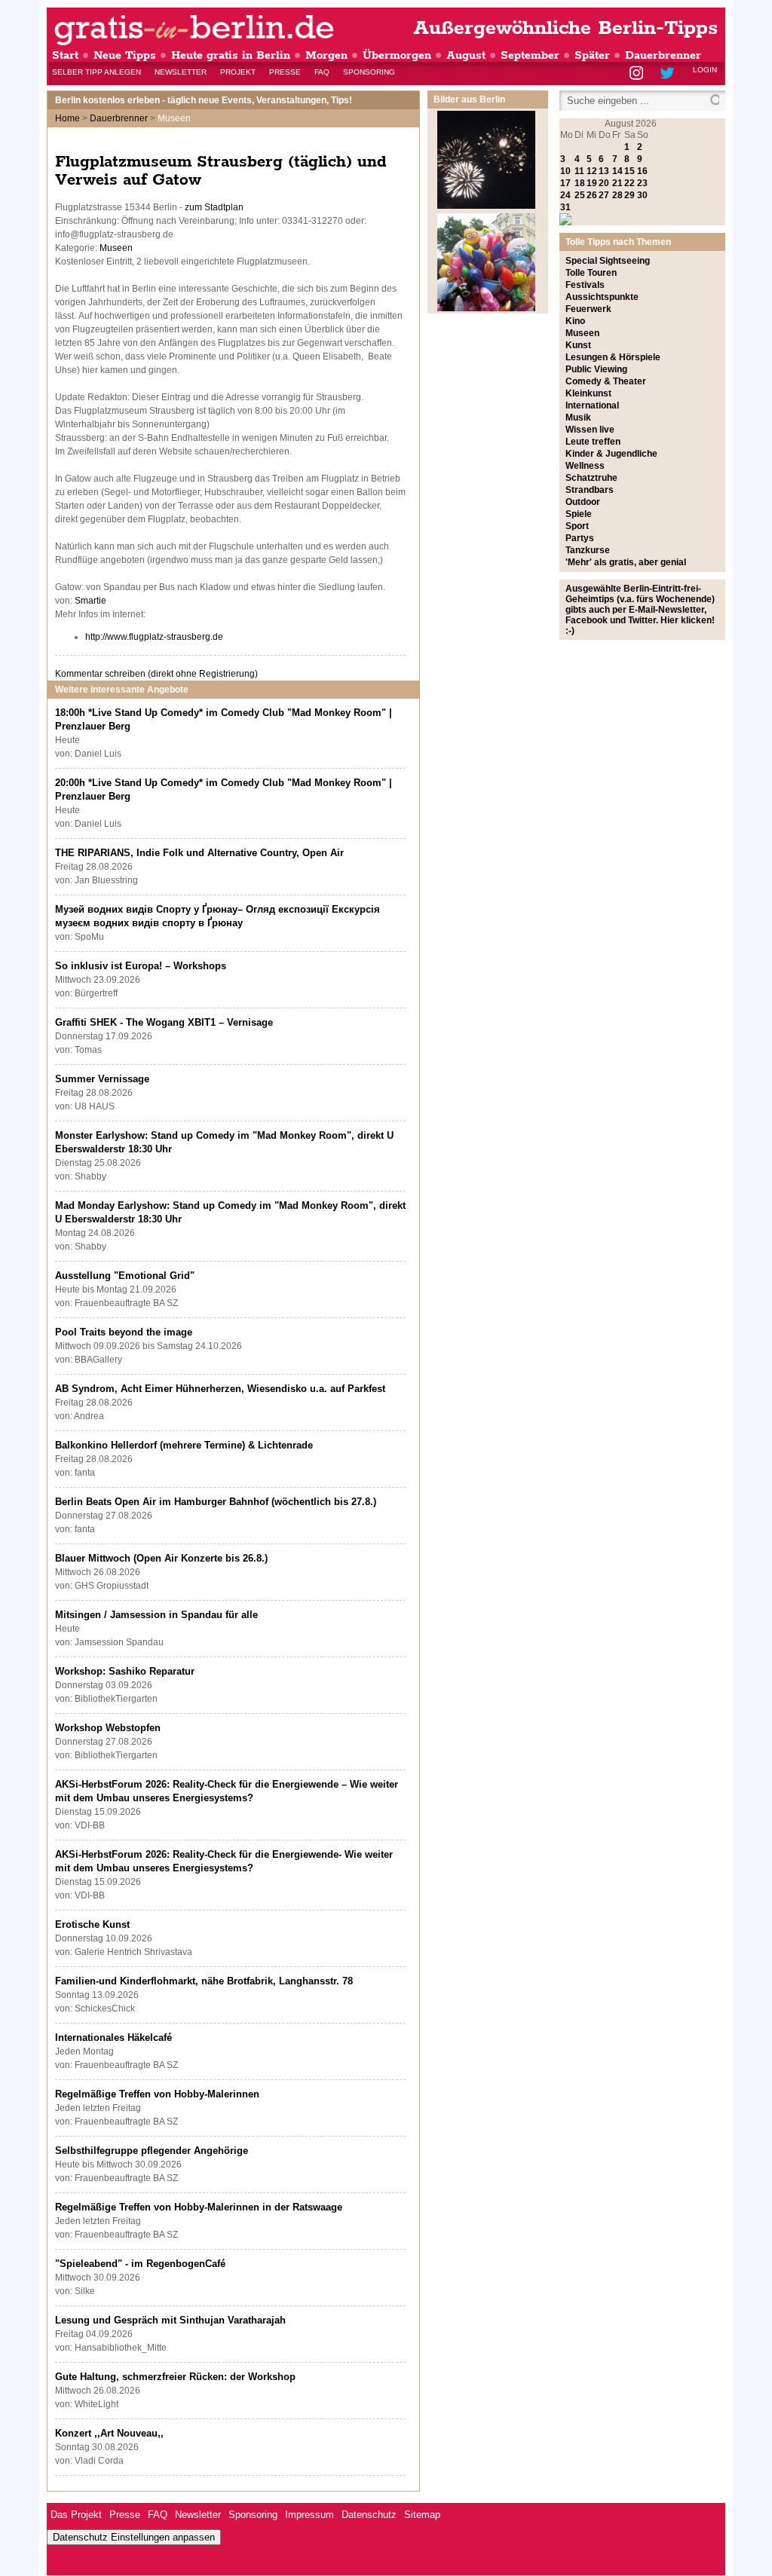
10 (565, 171)
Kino (575, 321)
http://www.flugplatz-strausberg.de (154, 637)
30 (642, 195)
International (592, 405)
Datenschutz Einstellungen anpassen (134, 2537)
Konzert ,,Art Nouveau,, (109, 2433)
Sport (577, 526)
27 (604, 195)
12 (592, 171)
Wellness (585, 466)
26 (592, 195)
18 (580, 183)
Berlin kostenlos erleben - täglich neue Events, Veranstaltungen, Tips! (204, 100)
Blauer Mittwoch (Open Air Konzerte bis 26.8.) (161, 1558)
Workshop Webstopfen (108, 1728)
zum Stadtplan (214, 207)
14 (617, 171)
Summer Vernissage (102, 1079)
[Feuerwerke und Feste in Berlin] (486, 206)
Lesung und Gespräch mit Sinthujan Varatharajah (170, 2320)
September (530, 55)
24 (565, 195)
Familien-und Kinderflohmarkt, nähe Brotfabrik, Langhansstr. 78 (204, 1981)
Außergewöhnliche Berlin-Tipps (565, 28)
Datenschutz (369, 2515)
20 (604, 183)
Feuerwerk (588, 309)
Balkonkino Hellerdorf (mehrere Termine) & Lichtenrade (184, 1445)
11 (579, 171)
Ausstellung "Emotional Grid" (125, 1276)
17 (565, 183)
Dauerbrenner (663, 55)
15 (630, 171)
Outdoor (583, 502)
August (466, 55)
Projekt (238, 72)
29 (630, 195)
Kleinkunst (588, 393)
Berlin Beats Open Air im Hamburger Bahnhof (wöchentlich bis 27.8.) (216, 1502)
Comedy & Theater (606, 381)
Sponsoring (369, 72)
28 (617, 195)
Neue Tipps (125, 55)
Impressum (309, 2515)
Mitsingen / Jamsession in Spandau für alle (156, 1615)
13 (604, 171)
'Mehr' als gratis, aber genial (626, 562)
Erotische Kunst (92, 1924)
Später (592, 55)
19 (592, 183)
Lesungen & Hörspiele (613, 357)
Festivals (585, 285)
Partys (580, 538)
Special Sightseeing (608, 261)
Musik (578, 418)
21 (617, 183)
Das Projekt (76, 2515)
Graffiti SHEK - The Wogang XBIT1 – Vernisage (164, 1022)
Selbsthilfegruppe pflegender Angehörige (152, 2151)
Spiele (579, 514)
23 (642, 183)
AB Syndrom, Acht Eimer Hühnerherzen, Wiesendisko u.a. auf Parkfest (220, 1389)
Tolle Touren (591, 273)
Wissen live (590, 430)
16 (642, 171)
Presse (285, 72)
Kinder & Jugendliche (611, 454)
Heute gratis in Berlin (231, 55)
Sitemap (422, 2515)
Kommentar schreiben (156, 674)
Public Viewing (596, 369)
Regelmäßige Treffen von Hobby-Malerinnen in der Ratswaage (199, 2207)
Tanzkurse (588, 550)
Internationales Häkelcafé (113, 2038)
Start (65, 55)
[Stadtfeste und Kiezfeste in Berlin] (486, 308)
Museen (116, 248)
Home (67, 118)
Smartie (90, 601)
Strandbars (590, 490)
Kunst (578, 345)
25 (580, 195)
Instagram (637, 74)
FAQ (322, 72)
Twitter (670, 74)
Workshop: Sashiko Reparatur (125, 1671)
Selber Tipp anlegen (96, 72)
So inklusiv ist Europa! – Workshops (141, 966)
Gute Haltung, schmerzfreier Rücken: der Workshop (175, 2377)
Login (705, 70)
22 (630, 183)
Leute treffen (593, 442)
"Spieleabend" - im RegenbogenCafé (140, 2264)
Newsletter (181, 72)
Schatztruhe (591, 478)
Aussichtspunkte (602, 297)
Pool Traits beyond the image (124, 1332)
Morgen (326, 55)
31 (565, 207)
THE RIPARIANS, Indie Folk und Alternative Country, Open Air (199, 853)
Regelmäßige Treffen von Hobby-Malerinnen (157, 2094)
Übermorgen (397, 55)
